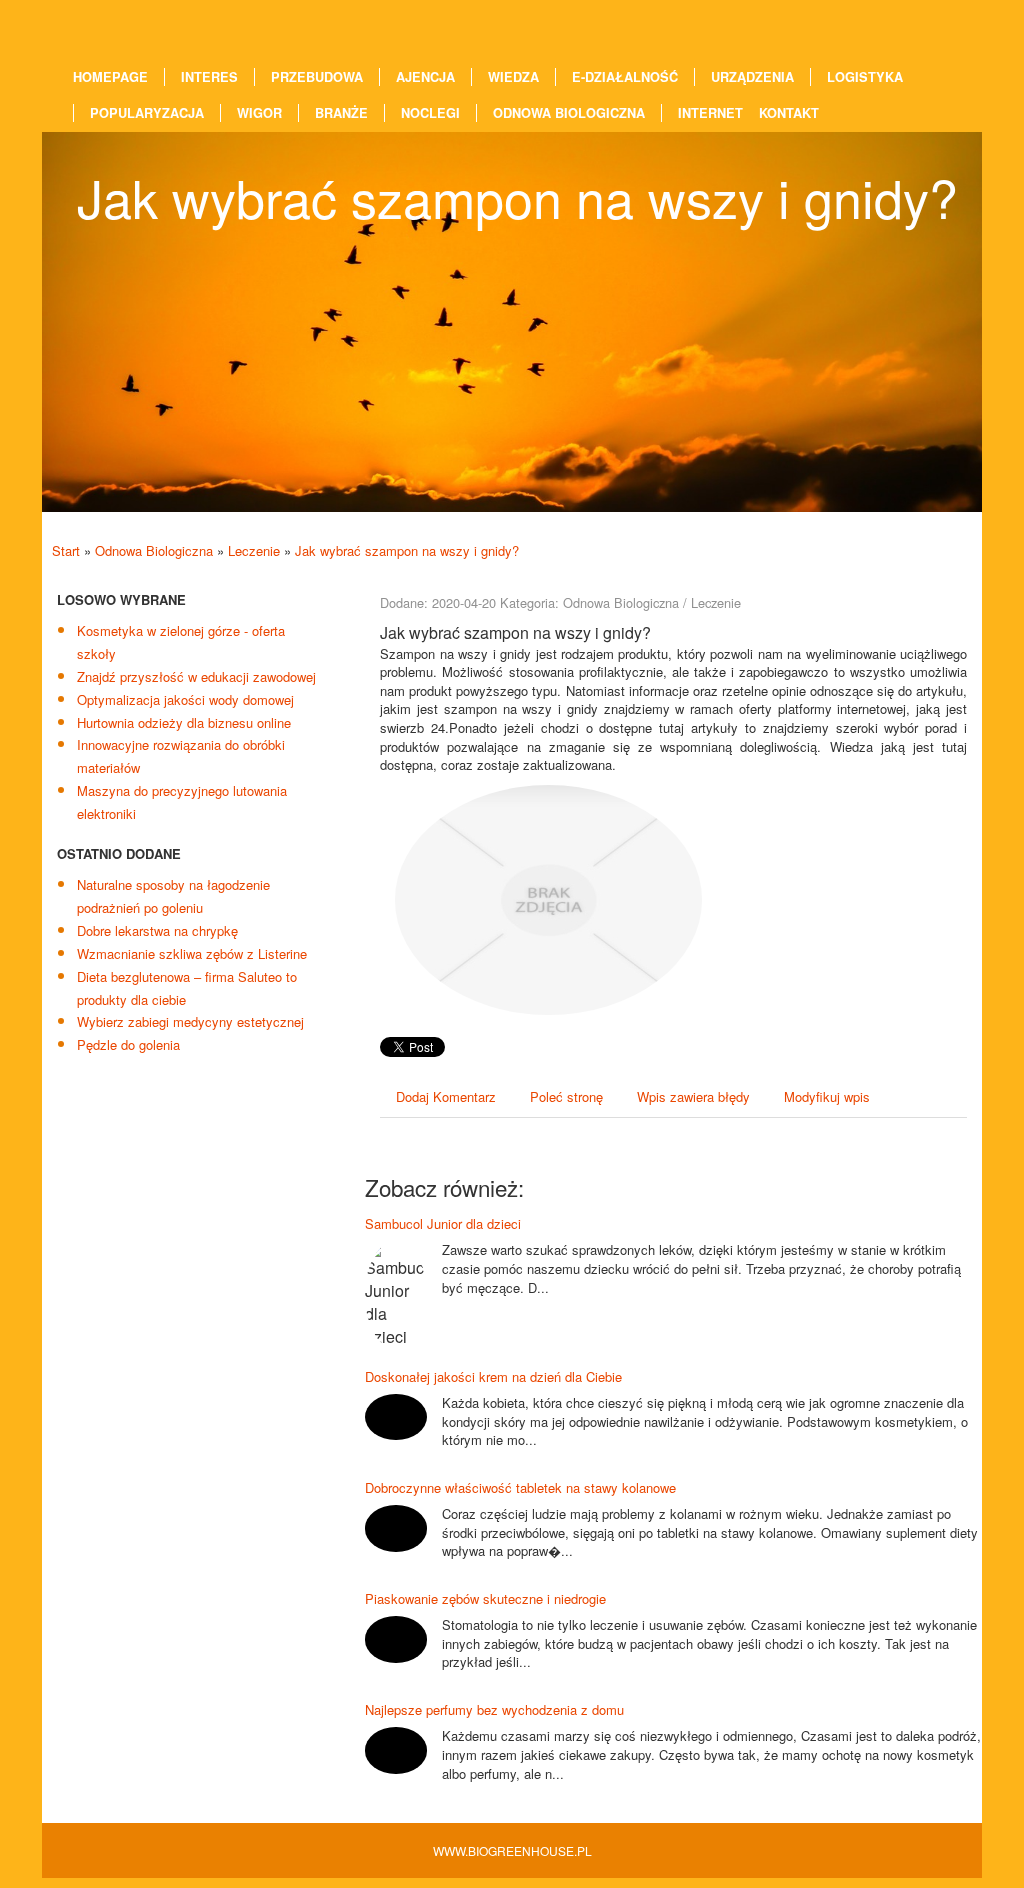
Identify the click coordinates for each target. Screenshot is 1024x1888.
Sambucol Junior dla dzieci (443, 1223)
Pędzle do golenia (128, 1044)
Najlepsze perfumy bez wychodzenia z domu (494, 1709)
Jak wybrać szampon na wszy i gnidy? (407, 550)
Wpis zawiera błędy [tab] (693, 1096)
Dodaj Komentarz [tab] (446, 1096)
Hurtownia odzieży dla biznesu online (184, 722)
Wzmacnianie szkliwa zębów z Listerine (192, 953)
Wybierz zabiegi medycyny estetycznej (190, 1021)
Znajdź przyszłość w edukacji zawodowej (196, 676)
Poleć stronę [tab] (566, 1096)
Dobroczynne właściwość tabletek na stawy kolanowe (520, 1487)
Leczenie (254, 550)
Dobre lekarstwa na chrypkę (157, 930)
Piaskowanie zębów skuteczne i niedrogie (485, 1598)
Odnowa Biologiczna (154, 550)
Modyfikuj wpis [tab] (827, 1096)
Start (66, 550)
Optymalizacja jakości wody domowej (185, 699)
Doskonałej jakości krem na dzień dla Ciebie (493, 1376)
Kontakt (789, 113)
